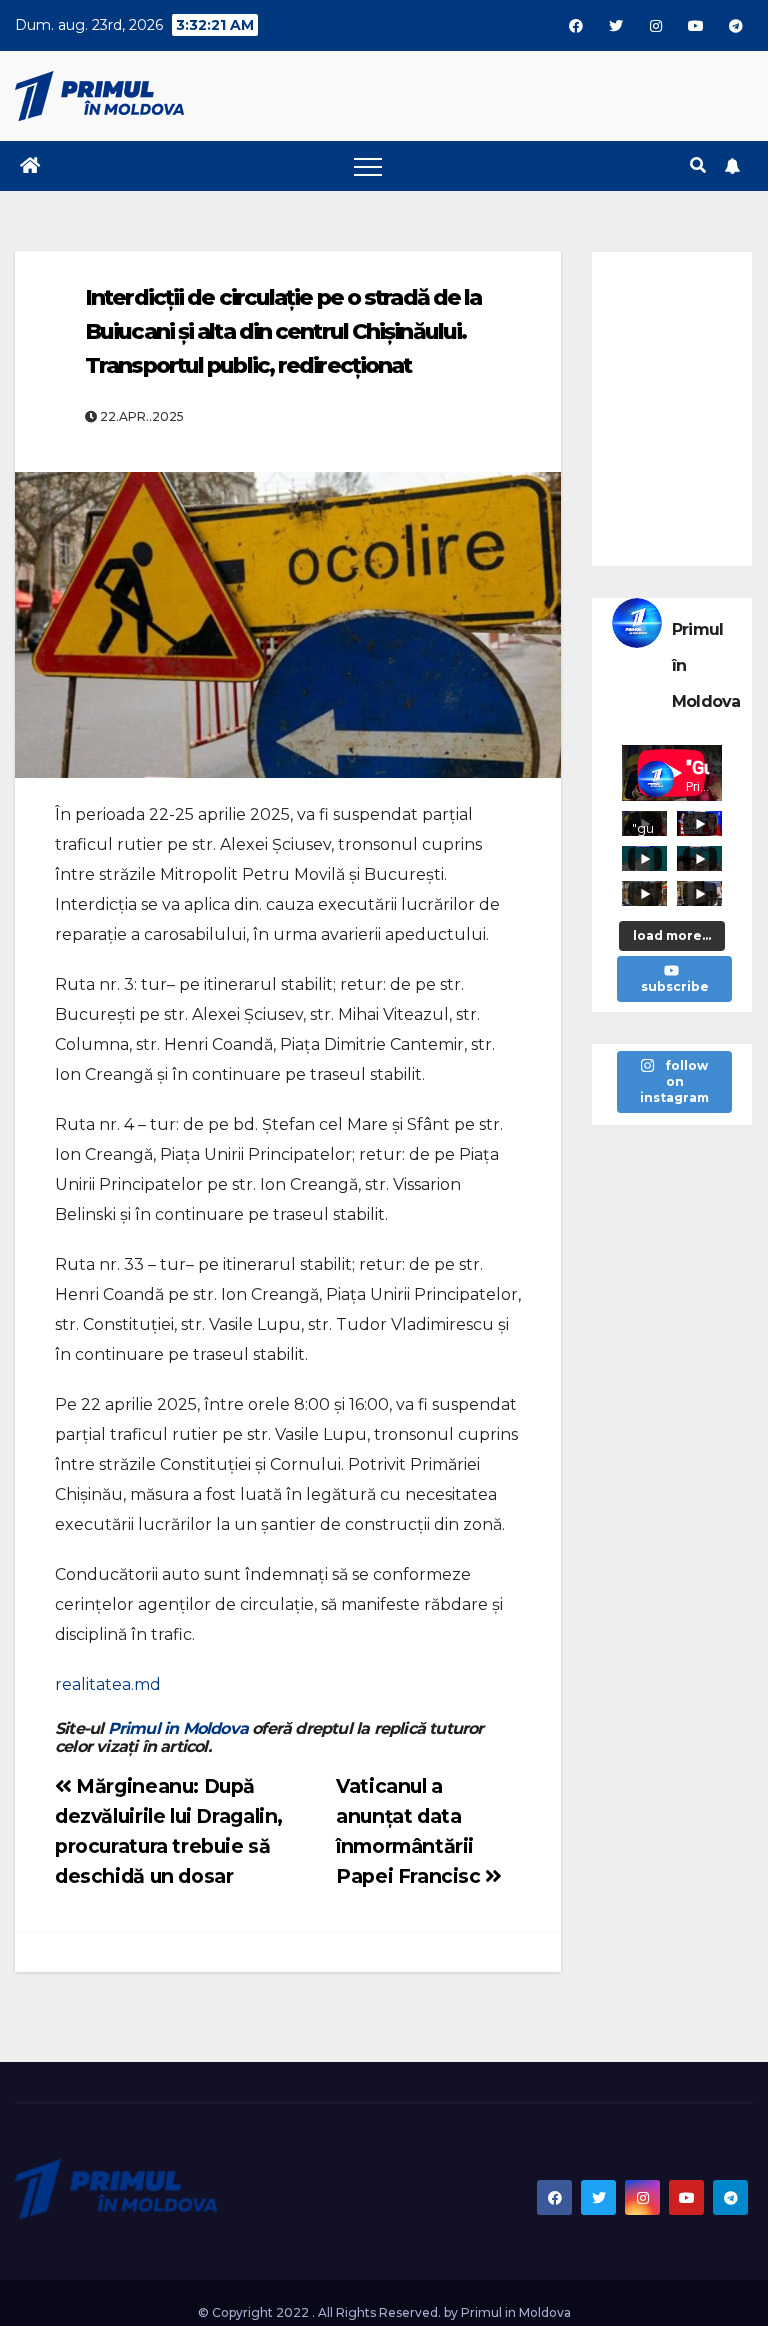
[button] (698, 165)
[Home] (30, 166)
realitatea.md (108, 1684)
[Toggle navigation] (368, 166)
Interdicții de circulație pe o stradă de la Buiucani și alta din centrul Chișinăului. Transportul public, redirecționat (283, 331)
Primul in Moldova (178, 1728)
